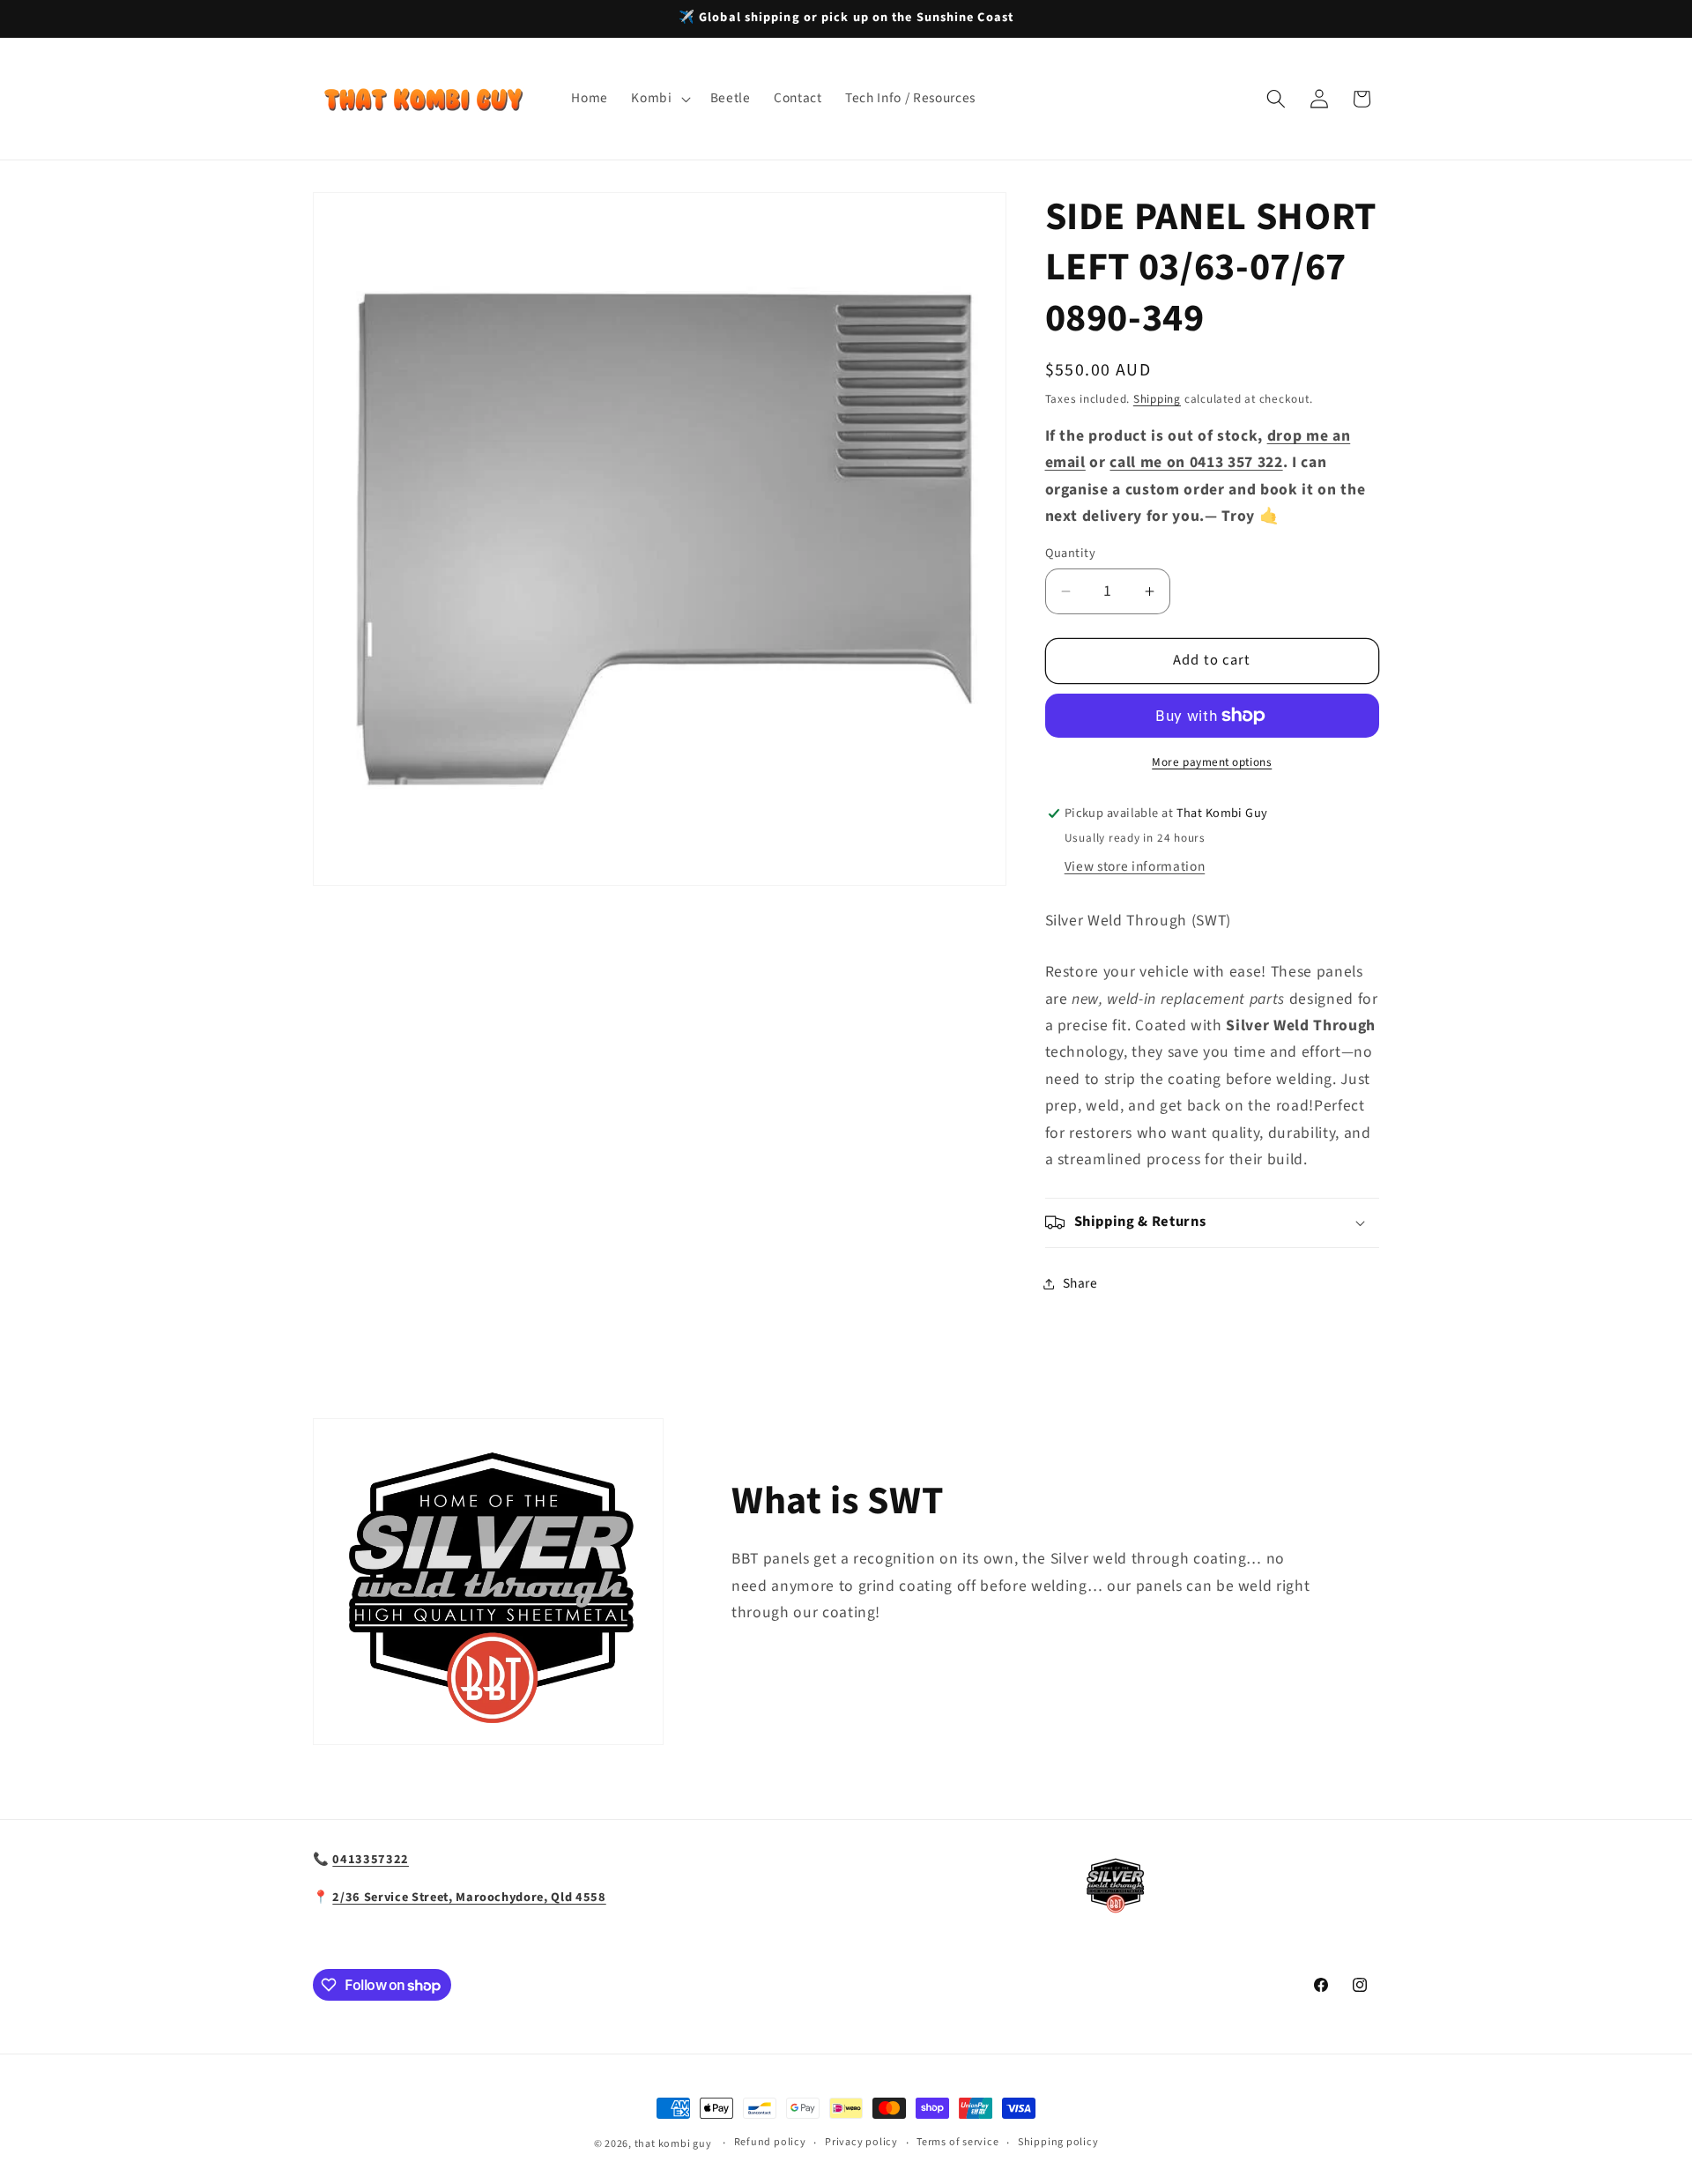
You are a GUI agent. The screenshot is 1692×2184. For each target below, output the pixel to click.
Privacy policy (861, 2142)
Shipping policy (1058, 2142)
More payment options (1212, 762)
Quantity (1071, 553)
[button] (659, 99)
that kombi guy (673, 2144)
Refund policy (770, 2142)
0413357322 (371, 1859)
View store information (1135, 866)
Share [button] (1080, 1283)
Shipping (1157, 399)
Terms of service (957, 2142)
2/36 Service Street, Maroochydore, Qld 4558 (469, 1897)
